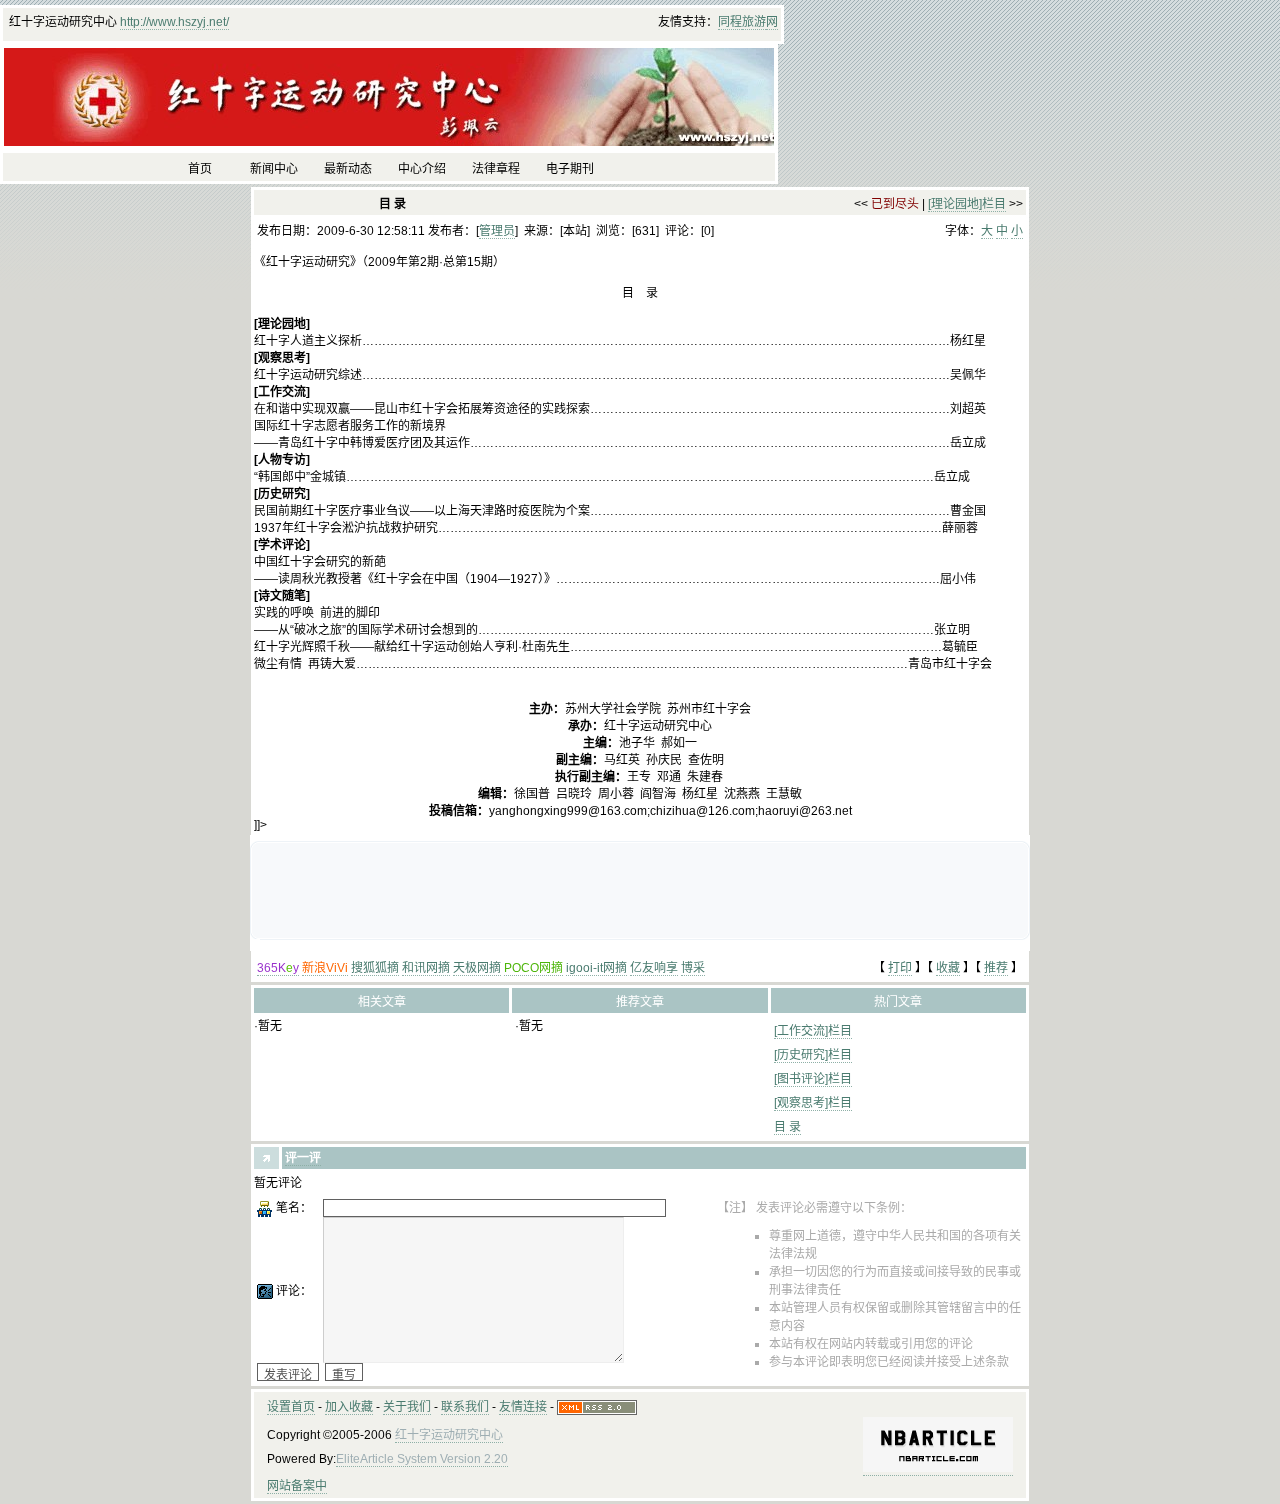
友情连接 (523, 1407)
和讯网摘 (426, 968)
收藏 (948, 968)
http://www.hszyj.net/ (174, 22)
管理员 (497, 231)
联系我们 (465, 1407)
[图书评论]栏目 (813, 1079)
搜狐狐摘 (375, 968)
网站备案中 (297, 1486)
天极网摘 (477, 968)
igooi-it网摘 (596, 968)
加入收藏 (349, 1407)
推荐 (996, 968)
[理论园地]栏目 (967, 204)
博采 (693, 968)
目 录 (787, 1127)
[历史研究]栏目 (813, 1055)
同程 (730, 22)
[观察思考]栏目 (813, 1103)
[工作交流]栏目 (813, 1031)
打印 (900, 968)
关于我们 (407, 1407)
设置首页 (291, 1407)
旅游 (754, 22)
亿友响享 (654, 968)
